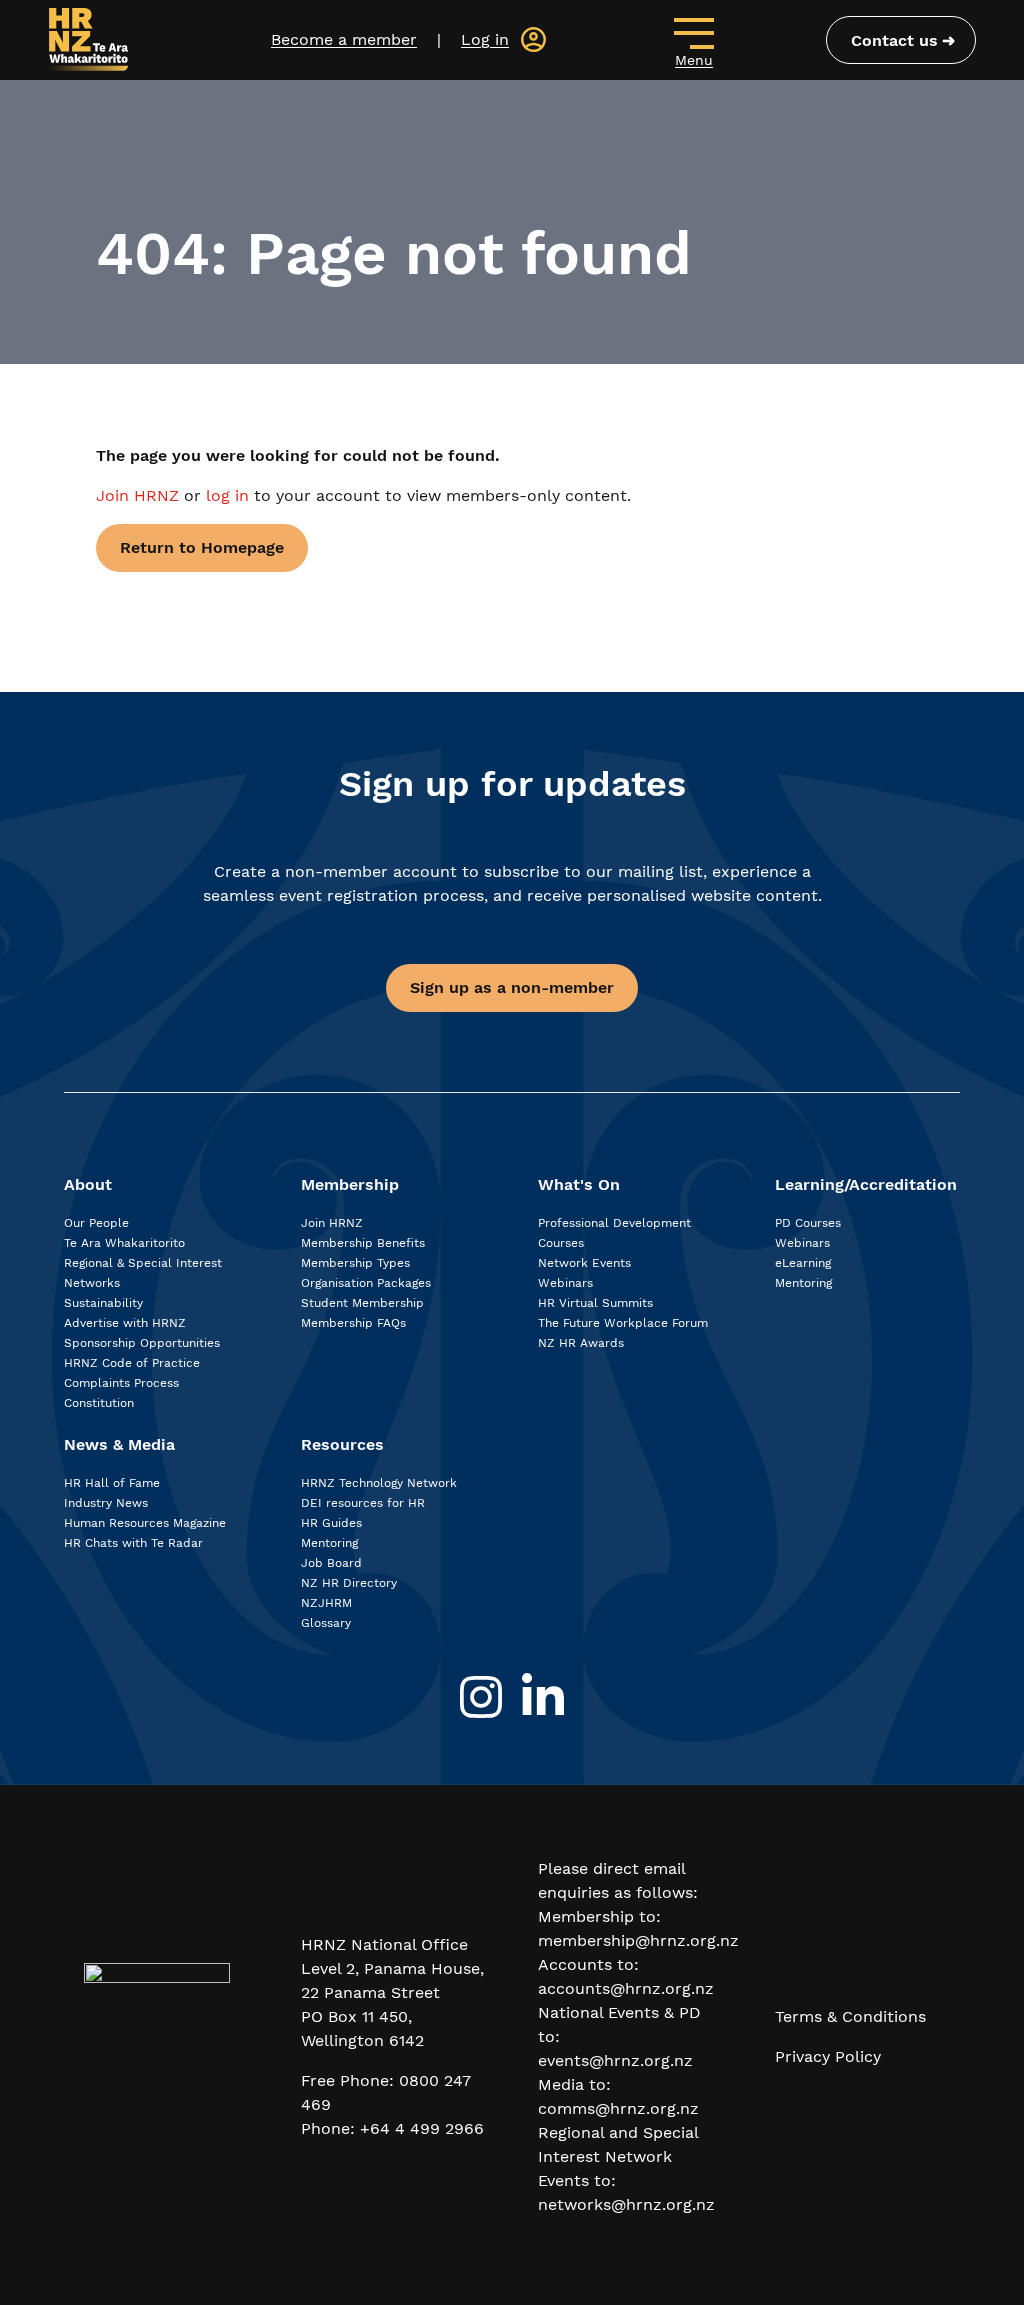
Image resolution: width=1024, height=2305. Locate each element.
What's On (579, 1184)
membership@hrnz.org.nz (638, 1940)
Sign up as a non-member (512, 987)
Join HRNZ (140, 495)
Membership (350, 1184)
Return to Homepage (202, 547)
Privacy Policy (828, 2056)
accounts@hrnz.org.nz (626, 1988)
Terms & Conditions (850, 2016)
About (88, 1184)
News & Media (119, 1444)
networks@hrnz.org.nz (626, 2204)
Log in (485, 39)
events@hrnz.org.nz (615, 2060)
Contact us (894, 40)
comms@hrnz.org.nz (618, 2108)
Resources (342, 1444)
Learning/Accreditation (866, 1184)
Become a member (344, 39)
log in (227, 495)
